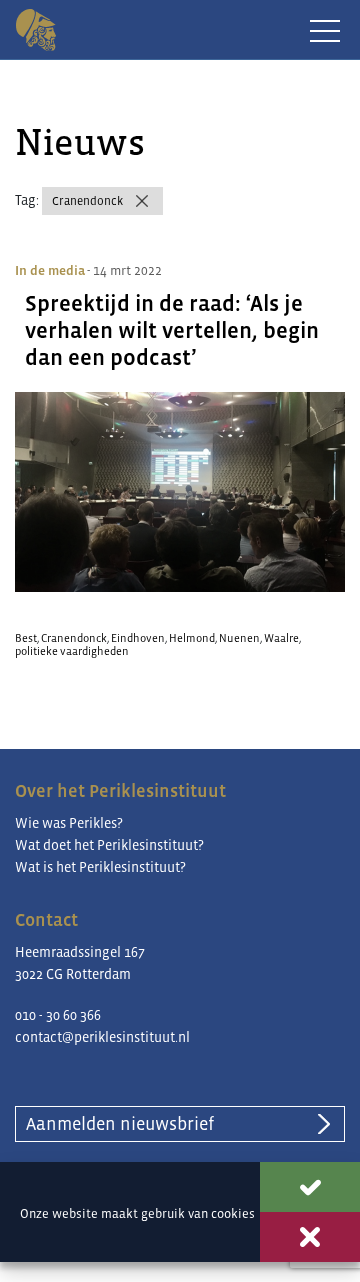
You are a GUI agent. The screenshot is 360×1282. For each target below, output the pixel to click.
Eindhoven (138, 638)
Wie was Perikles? (69, 823)
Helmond (192, 638)
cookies (233, 1213)
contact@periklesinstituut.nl (102, 1037)
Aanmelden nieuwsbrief (120, 1124)
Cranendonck (87, 201)
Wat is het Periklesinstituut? (100, 867)
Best (26, 638)
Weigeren (310, 1237)
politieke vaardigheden (72, 651)
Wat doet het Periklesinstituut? (109, 845)
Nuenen (239, 638)
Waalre (281, 638)
